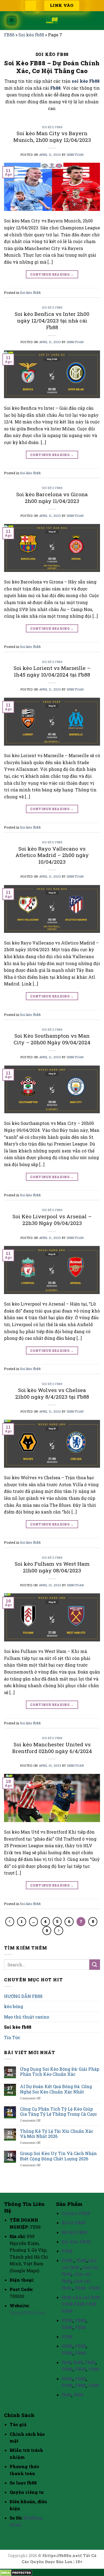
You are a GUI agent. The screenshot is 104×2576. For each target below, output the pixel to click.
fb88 (66, 2297)
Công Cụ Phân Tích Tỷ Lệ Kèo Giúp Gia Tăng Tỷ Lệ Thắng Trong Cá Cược (59, 2111)
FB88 (9, 35)
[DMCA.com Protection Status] (16, 2572)
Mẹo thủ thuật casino (27, 2017)
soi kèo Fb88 (86, 81)
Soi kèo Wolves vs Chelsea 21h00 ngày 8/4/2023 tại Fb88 (52, 1393)
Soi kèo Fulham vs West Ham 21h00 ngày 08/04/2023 (52, 1567)
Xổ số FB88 (73, 2223)
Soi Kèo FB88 (76, 2242)
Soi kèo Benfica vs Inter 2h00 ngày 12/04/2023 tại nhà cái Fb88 (52, 320)
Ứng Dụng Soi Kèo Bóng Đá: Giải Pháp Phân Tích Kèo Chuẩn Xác (60, 2072)
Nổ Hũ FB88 (74, 2232)
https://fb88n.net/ (28, 2313)
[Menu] (12, 21)
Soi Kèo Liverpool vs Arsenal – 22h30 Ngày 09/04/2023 (52, 1220)
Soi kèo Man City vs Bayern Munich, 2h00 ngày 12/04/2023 (52, 136)
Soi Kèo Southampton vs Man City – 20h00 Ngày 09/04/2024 (52, 1039)
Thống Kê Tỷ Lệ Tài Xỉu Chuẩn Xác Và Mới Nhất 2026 (57, 2134)
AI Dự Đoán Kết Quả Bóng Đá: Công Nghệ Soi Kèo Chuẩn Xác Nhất (56, 2089)
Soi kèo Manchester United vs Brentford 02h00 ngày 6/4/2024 (52, 1748)
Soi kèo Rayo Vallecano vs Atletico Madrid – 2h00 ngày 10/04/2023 (52, 855)
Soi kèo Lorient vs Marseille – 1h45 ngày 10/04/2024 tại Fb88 (52, 671)
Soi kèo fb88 (31, 35)
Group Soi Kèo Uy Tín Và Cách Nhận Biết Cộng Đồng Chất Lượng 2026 (58, 2156)
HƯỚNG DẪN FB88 (23, 1996)
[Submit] (95, 1965)
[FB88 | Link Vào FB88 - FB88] (52, 21)
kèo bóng (14, 2006)
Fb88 (55, 88)
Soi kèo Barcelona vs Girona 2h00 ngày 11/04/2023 (52, 498)
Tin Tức (12, 2037)
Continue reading (52, 274)
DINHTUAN (75, 155)
